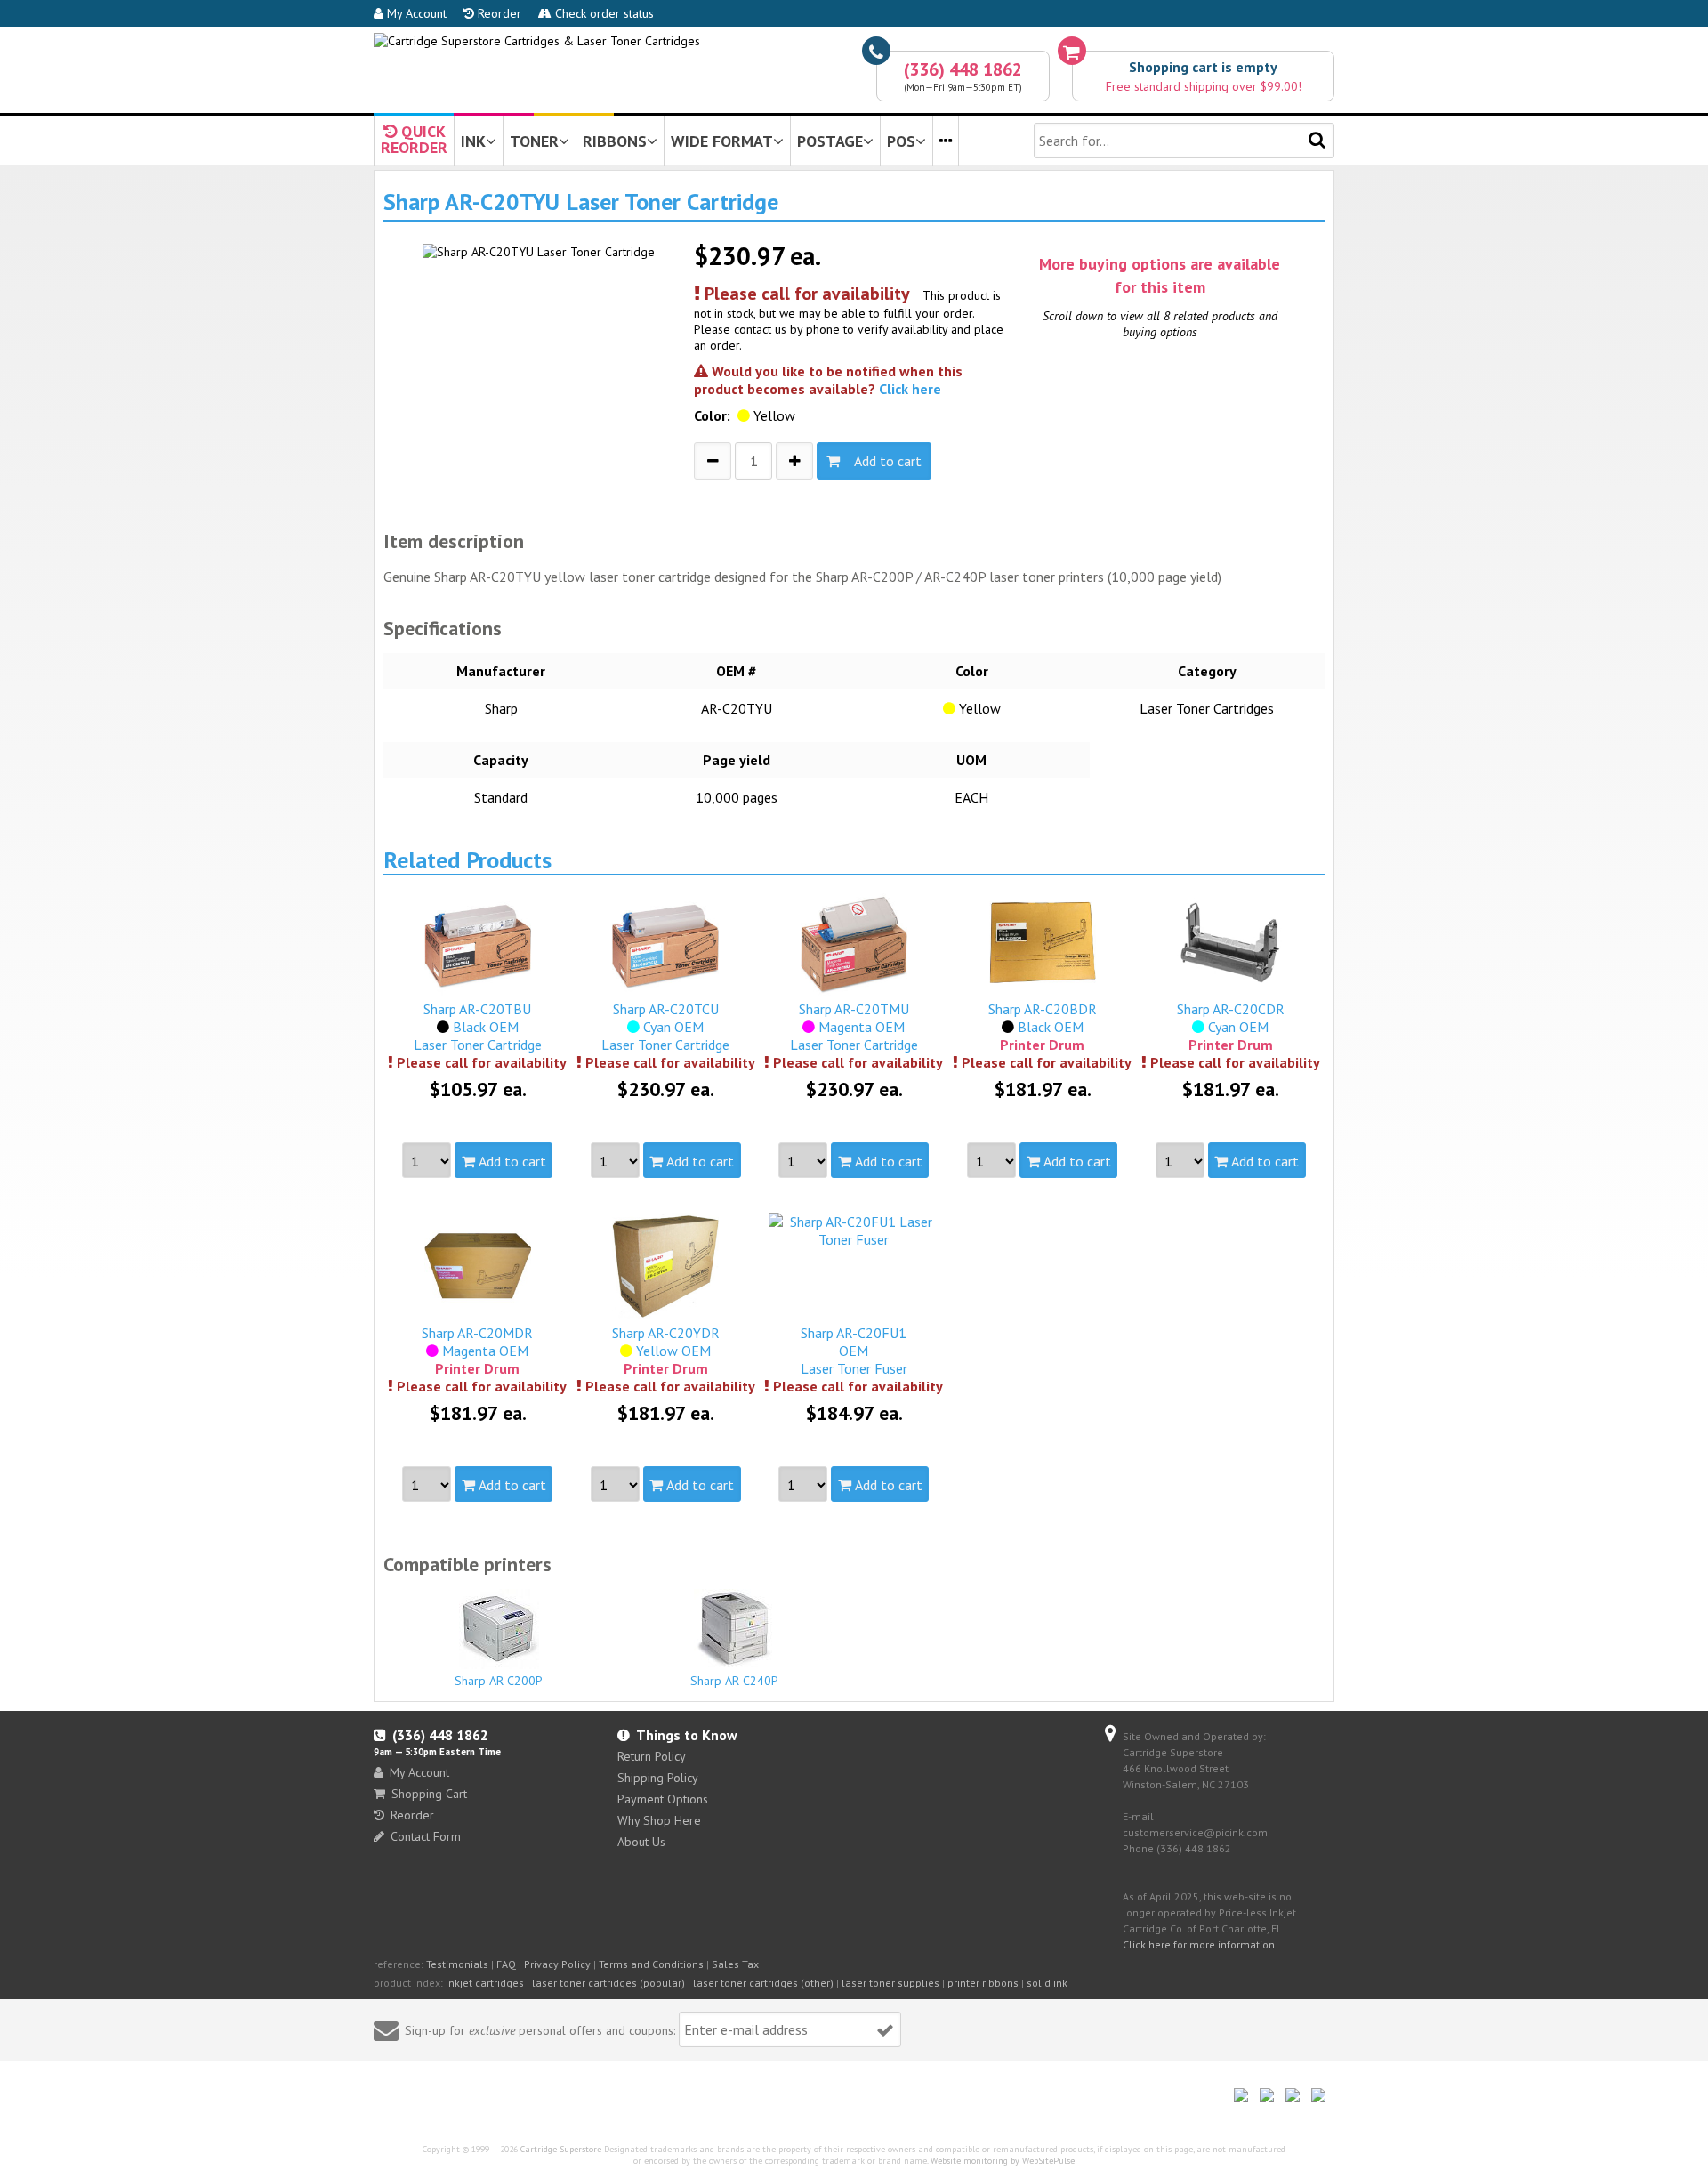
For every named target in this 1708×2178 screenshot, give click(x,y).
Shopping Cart (429, 1794)
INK (473, 141)
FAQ (506, 1964)
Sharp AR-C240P (734, 1681)
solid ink (1047, 1983)
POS (901, 141)
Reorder (498, 13)
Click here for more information (1199, 1944)
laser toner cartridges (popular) (608, 1983)
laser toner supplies (890, 1983)
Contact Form (426, 1836)
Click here (910, 389)
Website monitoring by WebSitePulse (1003, 2161)
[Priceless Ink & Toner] (537, 41)
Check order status (603, 13)
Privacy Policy (557, 1964)
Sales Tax (735, 1964)
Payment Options (663, 1799)
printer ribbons (983, 1983)
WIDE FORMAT (722, 141)
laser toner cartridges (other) (763, 1983)
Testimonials (457, 1964)
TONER (534, 141)
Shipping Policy (658, 1778)
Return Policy (652, 1756)
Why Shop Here (659, 1820)
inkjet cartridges (485, 1983)
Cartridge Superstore (561, 2149)
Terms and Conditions (651, 1964)
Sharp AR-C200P (499, 1681)
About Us (641, 1842)
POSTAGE (830, 141)
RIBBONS (615, 141)
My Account (415, 13)
